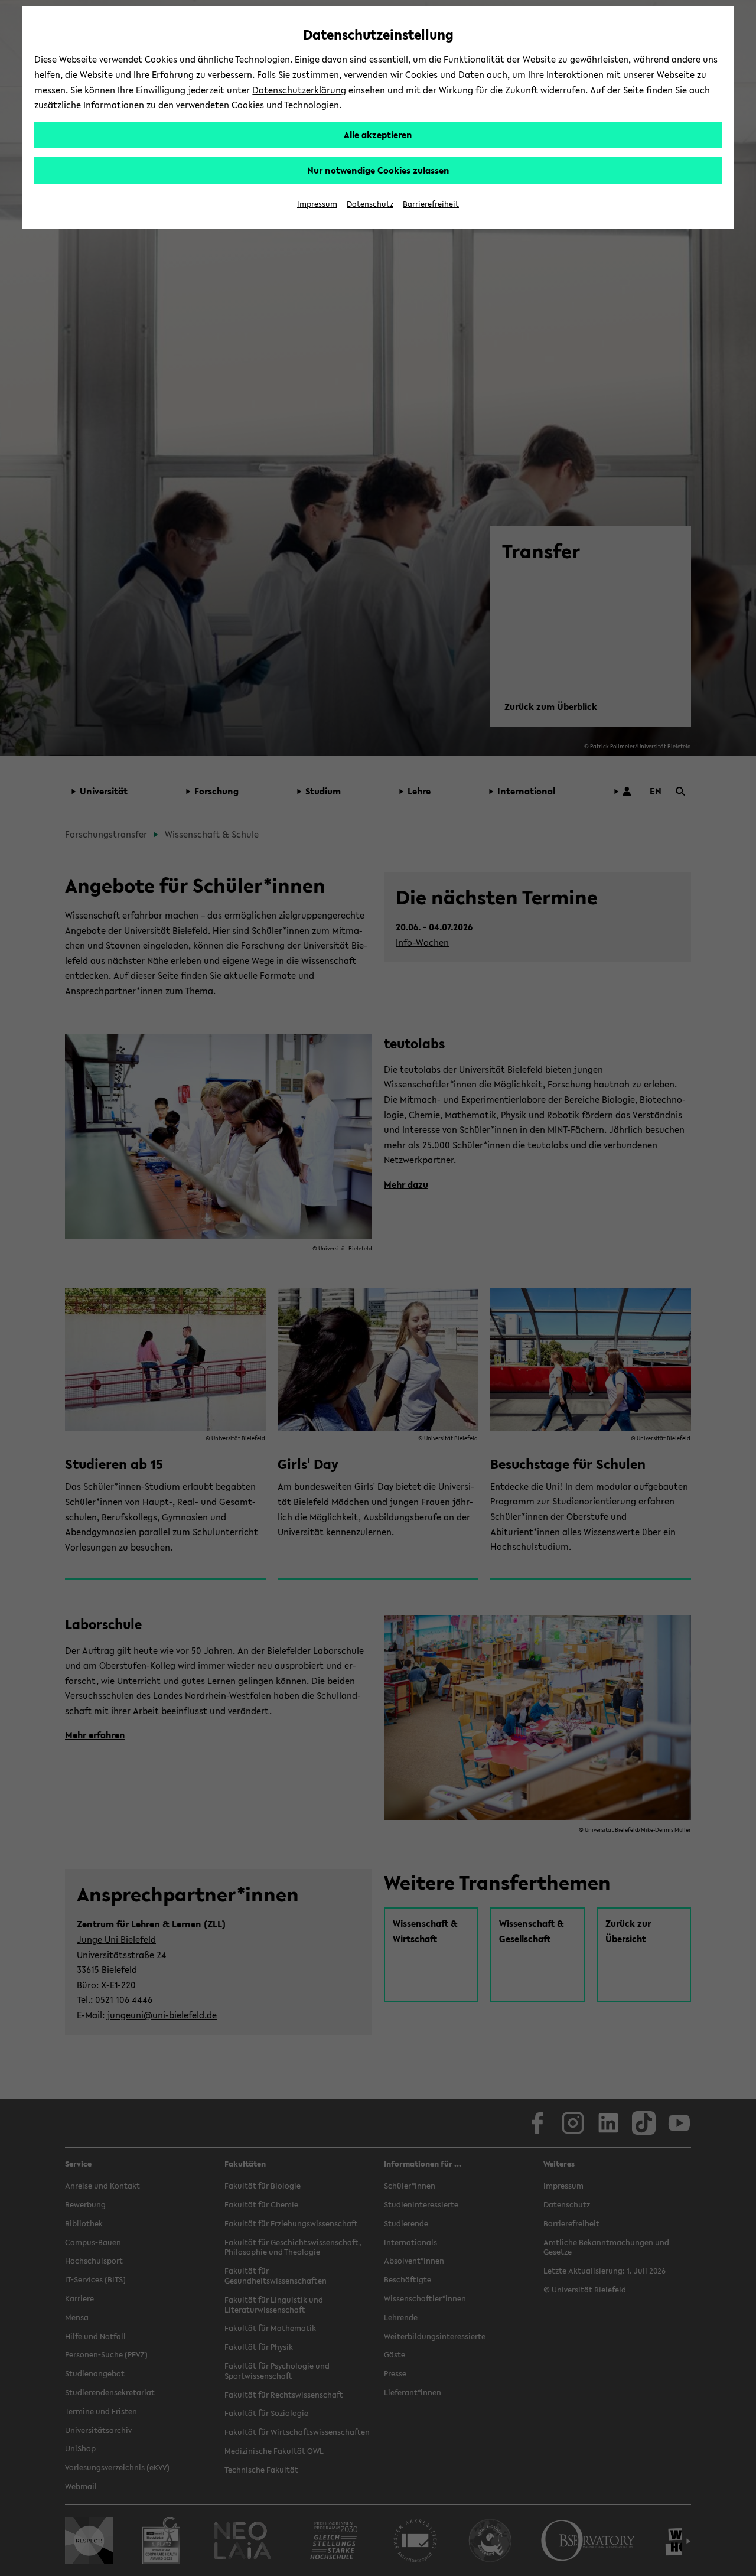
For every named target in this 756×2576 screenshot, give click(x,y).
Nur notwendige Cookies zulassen (378, 170)
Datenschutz (370, 204)
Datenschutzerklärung (299, 90)
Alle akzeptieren (378, 135)
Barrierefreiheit (431, 204)
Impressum (317, 204)
